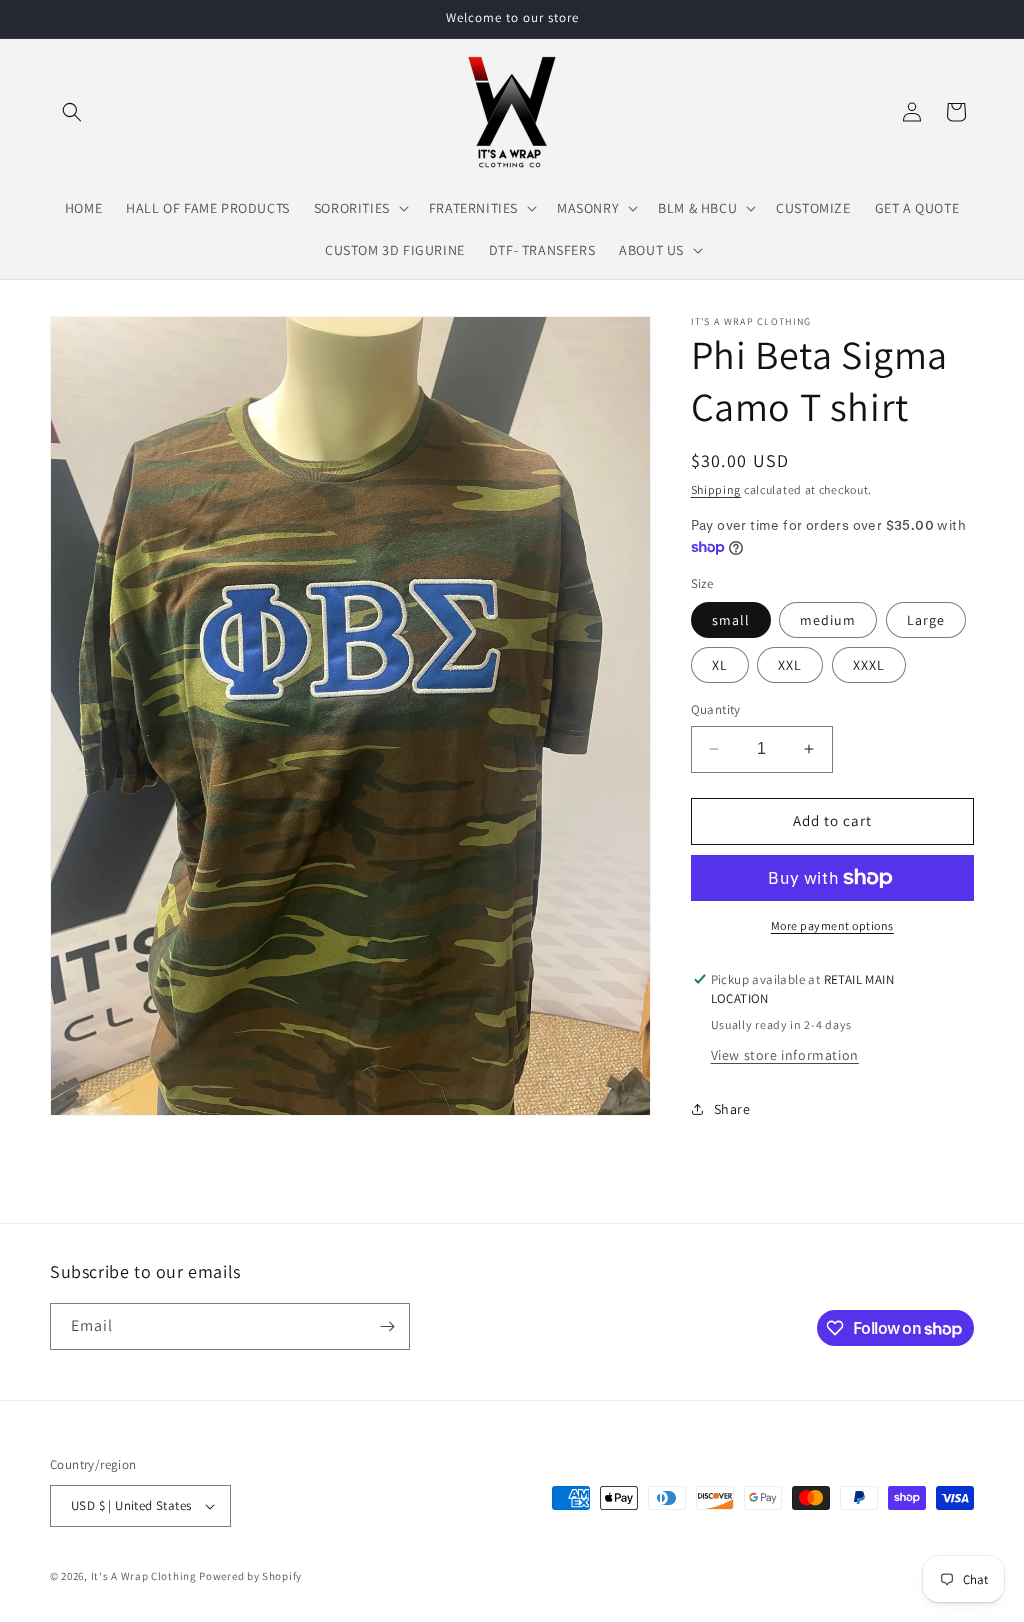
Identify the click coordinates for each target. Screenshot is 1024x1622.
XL (720, 665)
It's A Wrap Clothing (145, 1576)
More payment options (832, 925)
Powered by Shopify (250, 1576)
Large (926, 620)
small (731, 620)
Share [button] (732, 1109)
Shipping (716, 489)
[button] (72, 112)
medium (828, 620)
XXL (790, 665)
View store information (785, 1055)
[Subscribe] (387, 1326)
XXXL (869, 665)
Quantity (716, 709)
